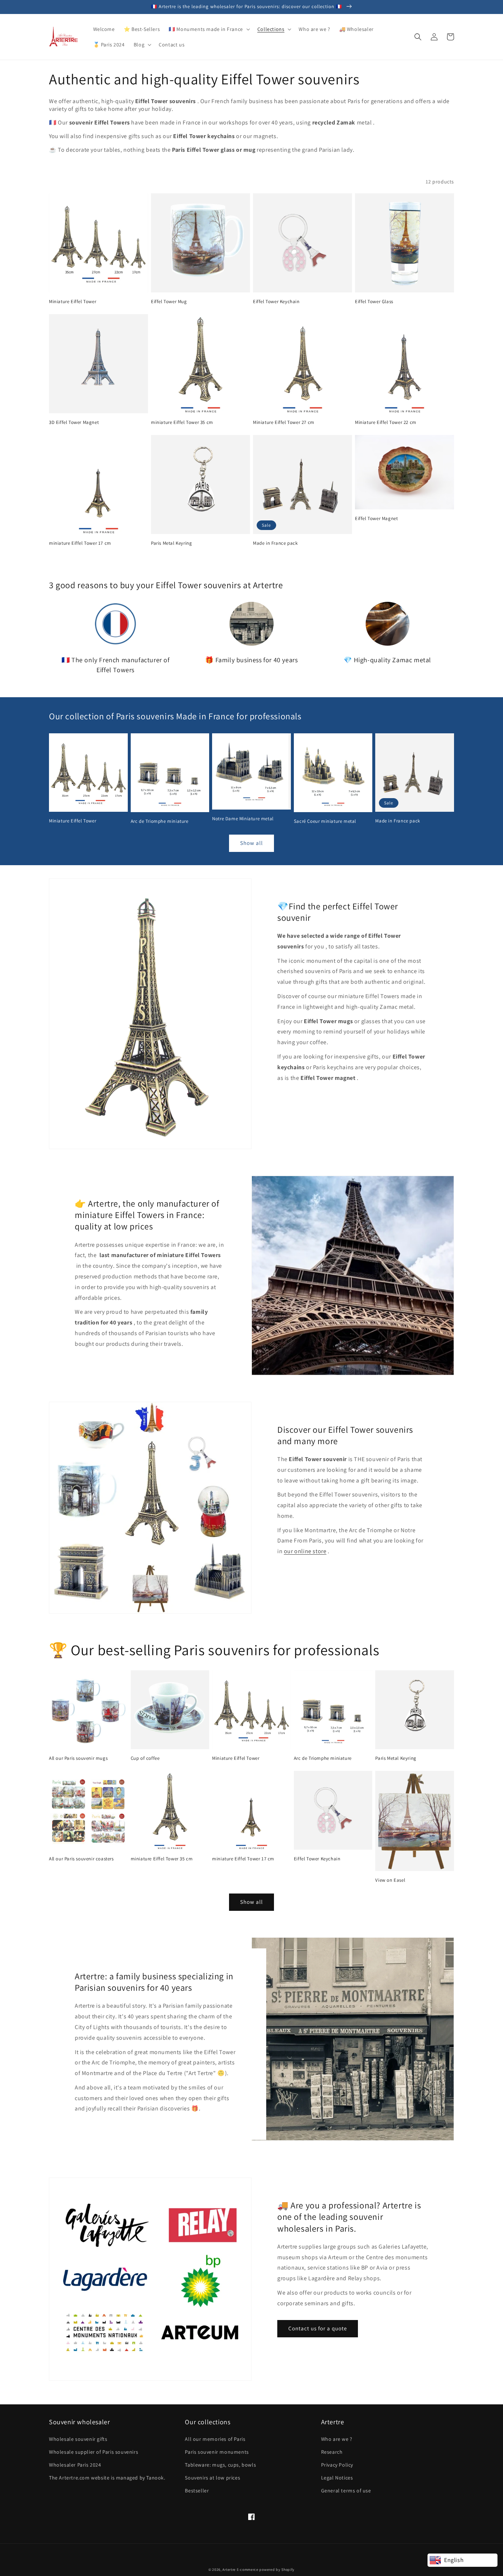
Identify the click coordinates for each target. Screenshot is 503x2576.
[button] (209, 29)
